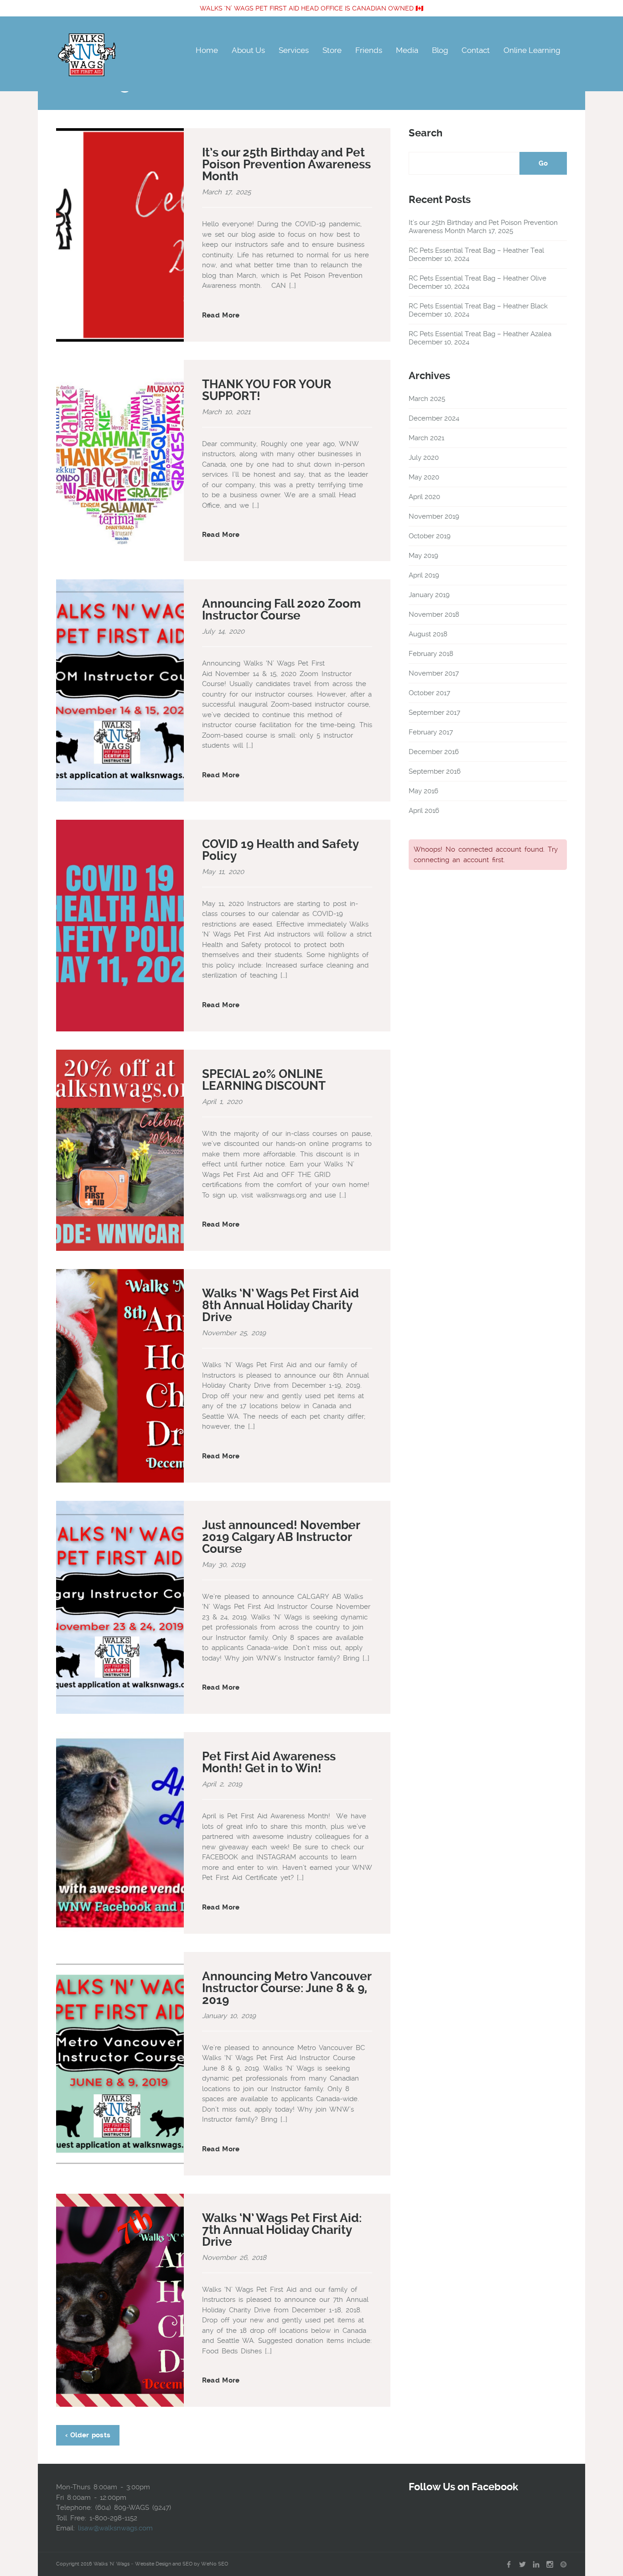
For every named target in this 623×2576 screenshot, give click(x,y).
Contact (476, 50)
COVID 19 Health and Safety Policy (280, 850)
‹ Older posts (88, 2435)
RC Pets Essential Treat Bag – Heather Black (478, 306)
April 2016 (424, 811)
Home (207, 50)
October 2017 (429, 693)
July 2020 (424, 458)
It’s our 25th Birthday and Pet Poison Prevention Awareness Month (286, 164)
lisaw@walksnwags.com (115, 2528)
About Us (248, 50)
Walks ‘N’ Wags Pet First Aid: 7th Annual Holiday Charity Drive (282, 2230)
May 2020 (424, 477)
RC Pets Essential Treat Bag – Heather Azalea (480, 334)
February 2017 (431, 732)
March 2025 (427, 399)
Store (332, 50)
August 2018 (428, 634)
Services (294, 50)
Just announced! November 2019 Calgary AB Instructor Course (281, 1537)
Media (407, 50)
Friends (369, 50)
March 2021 (426, 438)
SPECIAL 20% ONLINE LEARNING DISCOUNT (264, 1080)
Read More (221, 315)
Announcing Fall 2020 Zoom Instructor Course (281, 609)
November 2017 (434, 673)
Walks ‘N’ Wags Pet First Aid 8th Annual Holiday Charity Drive (280, 1305)
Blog (440, 50)
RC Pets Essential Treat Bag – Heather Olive (478, 278)
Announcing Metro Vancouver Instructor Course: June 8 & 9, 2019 (287, 1988)
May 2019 (423, 556)
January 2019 (429, 595)
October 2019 (430, 536)
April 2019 (424, 575)
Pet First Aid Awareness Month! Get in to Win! (269, 1762)
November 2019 (434, 516)
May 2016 (423, 791)
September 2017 (434, 713)
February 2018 (431, 654)
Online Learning (532, 50)
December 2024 (434, 418)
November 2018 (434, 614)
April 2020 (424, 497)
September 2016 (435, 771)
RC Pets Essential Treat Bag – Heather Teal (476, 250)
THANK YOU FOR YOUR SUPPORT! (267, 390)
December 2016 (434, 752)
